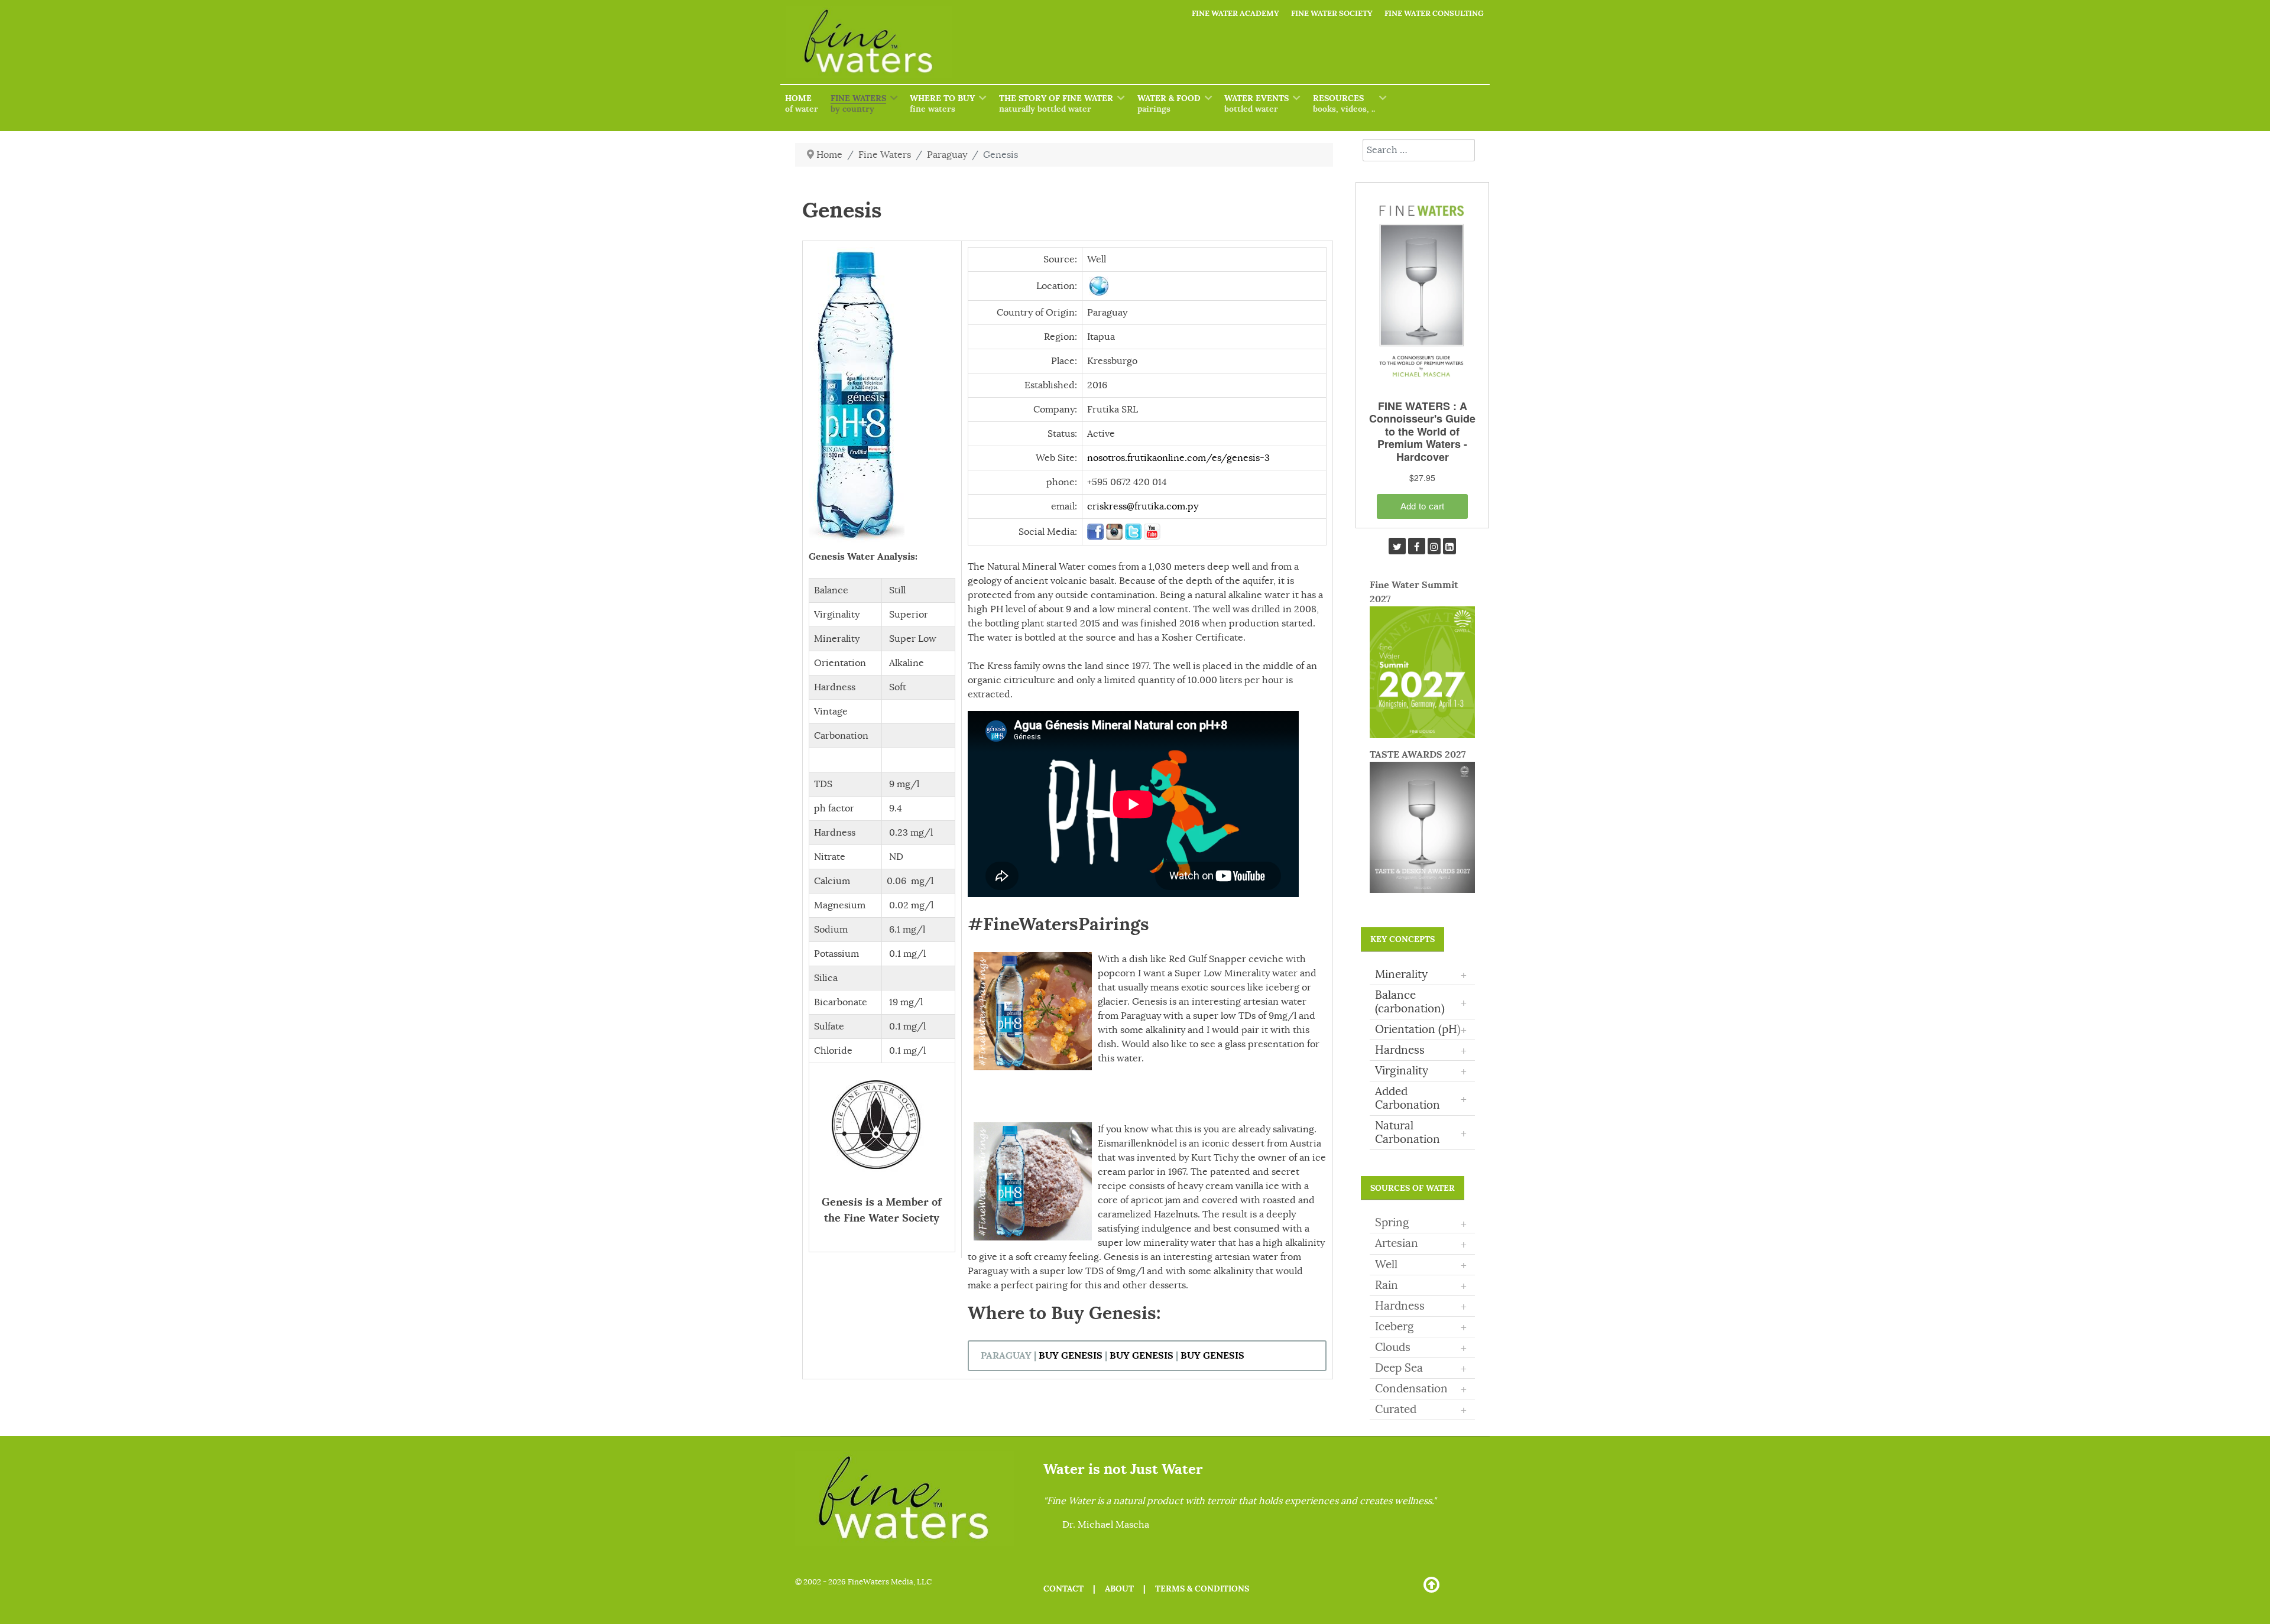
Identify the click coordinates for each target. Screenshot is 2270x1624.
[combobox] (1419, 150)
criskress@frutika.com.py (1143, 506)
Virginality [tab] (1421, 1071)
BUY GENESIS (1071, 1355)
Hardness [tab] (1421, 1051)
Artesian (1397, 1243)
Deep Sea (1399, 1368)
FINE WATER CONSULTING (1434, 13)
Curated (1396, 1409)
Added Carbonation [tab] (1421, 1098)
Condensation (1411, 1389)
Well (1386, 1265)
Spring (1392, 1223)
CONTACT (1063, 1589)
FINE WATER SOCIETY (1332, 13)
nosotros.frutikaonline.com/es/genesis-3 (1178, 458)
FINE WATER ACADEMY (1235, 13)
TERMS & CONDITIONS (1202, 1589)
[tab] (1422, 1223)
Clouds (1393, 1347)
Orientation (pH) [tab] (1421, 1030)
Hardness (1400, 1306)
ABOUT (1119, 1589)
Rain (1387, 1285)
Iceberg (1395, 1327)
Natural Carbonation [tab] (1421, 1133)
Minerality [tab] (1421, 975)
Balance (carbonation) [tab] (1421, 1002)
